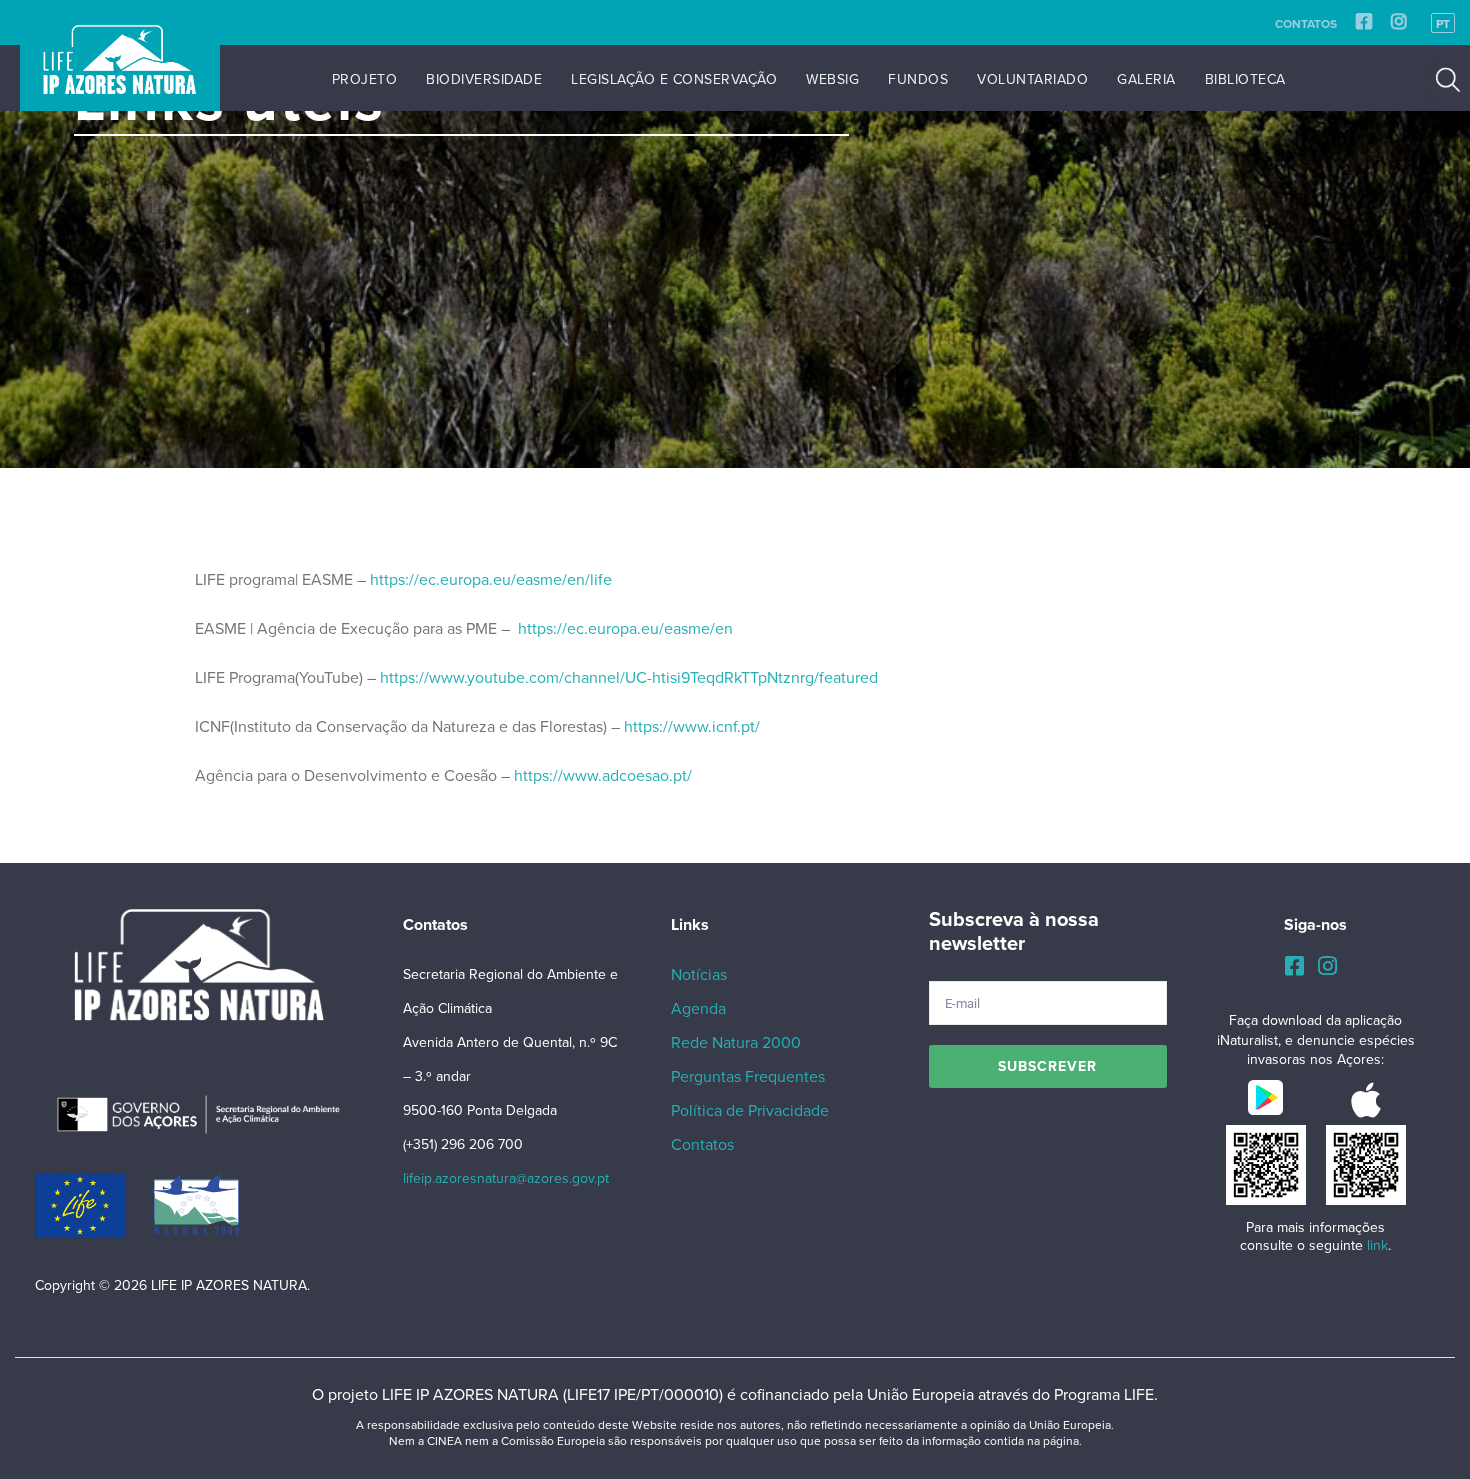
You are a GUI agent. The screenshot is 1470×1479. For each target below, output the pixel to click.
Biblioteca (1245, 79)
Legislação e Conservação (674, 79)
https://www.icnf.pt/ (692, 727)
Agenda (698, 1009)
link (1377, 1245)
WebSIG (832, 79)
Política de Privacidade (750, 1111)
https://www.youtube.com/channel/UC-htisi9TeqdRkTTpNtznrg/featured (629, 678)
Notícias (699, 975)
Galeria (1146, 79)
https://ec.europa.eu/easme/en (623, 629)
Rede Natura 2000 (736, 1043)
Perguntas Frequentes (748, 1077)
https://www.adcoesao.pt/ (603, 776)
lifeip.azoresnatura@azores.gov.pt (506, 1178)
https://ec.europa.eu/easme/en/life (491, 580)
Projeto (365, 79)
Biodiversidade (484, 79)
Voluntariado (1032, 79)
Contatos (1306, 24)
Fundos (918, 79)
